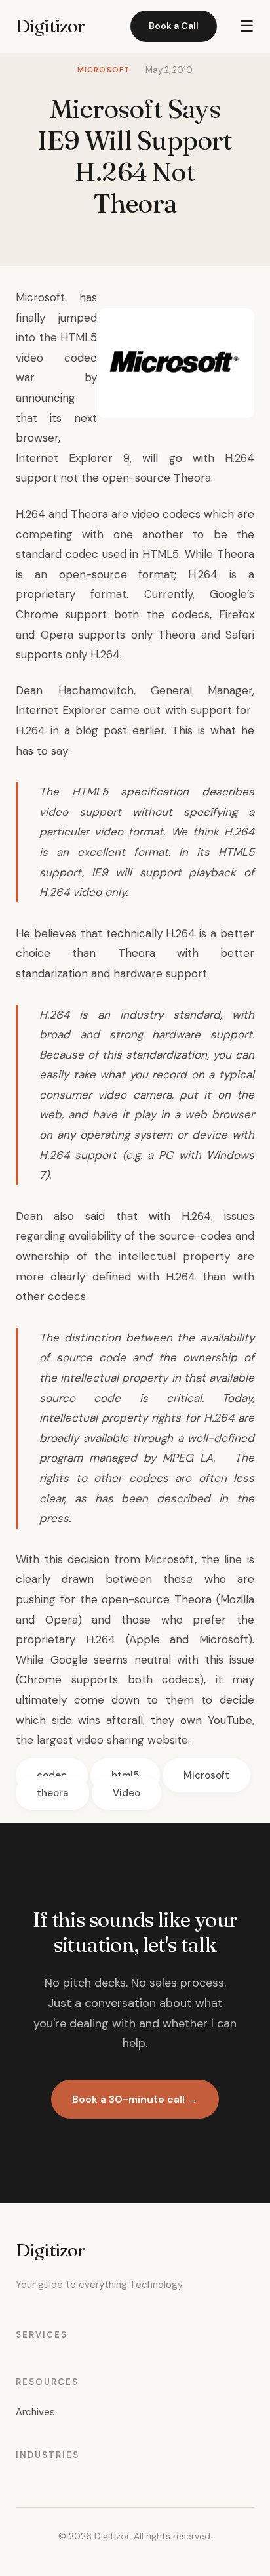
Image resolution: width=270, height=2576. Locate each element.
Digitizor (50, 26)
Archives (35, 2412)
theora (52, 1793)
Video (126, 1793)
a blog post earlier (114, 730)
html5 (125, 1775)
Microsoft (206, 1775)
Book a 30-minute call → (135, 2099)
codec (52, 1775)
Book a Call (174, 26)
